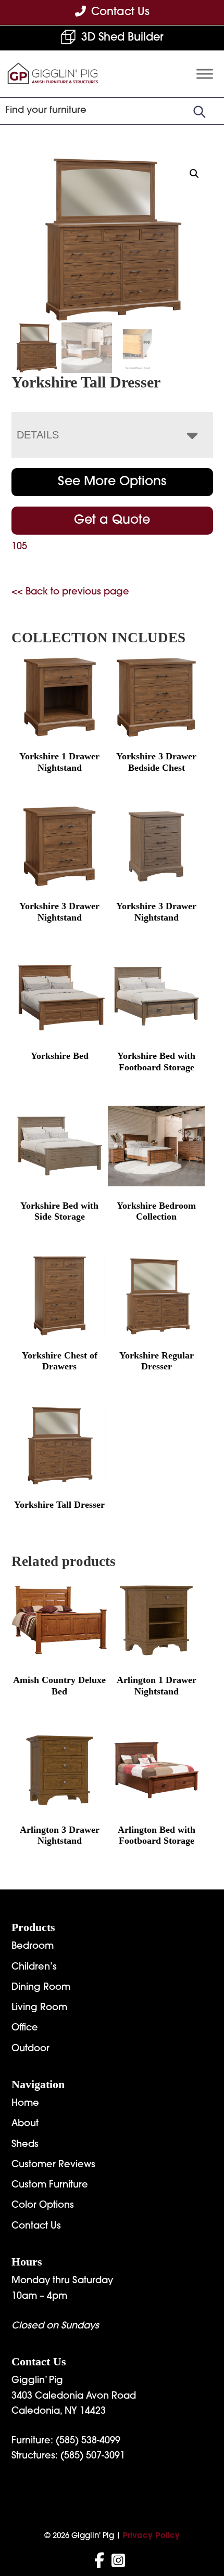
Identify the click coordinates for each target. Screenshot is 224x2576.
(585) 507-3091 (93, 2456)
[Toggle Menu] (205, 74)
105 (19, 547)
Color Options (43, 2206)
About (25, 2124)
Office (25, 2028)
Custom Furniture (50, 2185)
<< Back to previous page (70, 592)
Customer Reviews (53, 2165)
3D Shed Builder (122, 38)
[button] (194, 174)
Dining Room (41, 1988)
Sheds (25, 2145)
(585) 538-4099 (88, 2441)
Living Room (39, 2008)
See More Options (112, 482)
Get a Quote (112, 521)
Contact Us (36, 2227)
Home (25, 2104)
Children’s (34, 1967)
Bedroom (33, 1947)
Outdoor (30, 2049)
